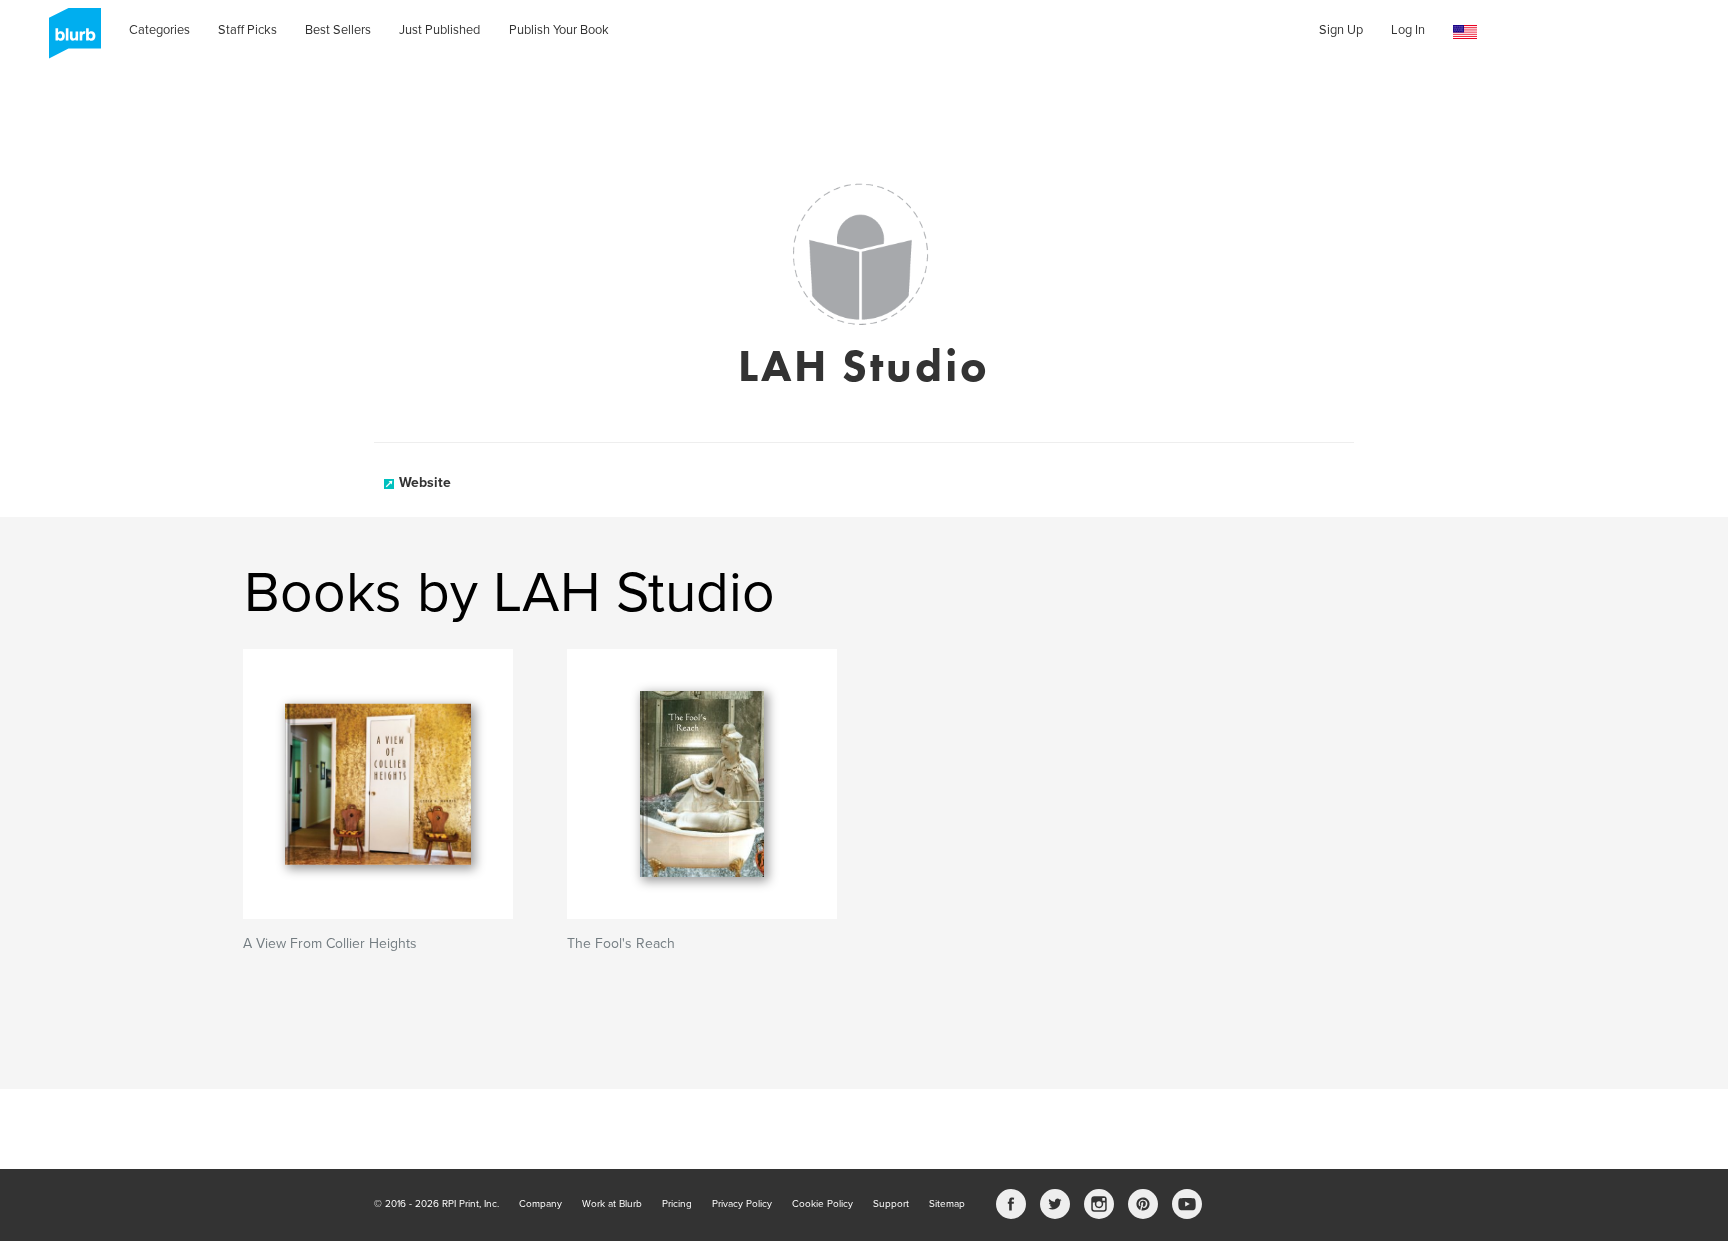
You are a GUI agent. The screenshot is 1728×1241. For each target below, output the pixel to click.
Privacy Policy (742, 1204)
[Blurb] (69, 40)
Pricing (677, 1204)
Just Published (439, 30)
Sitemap (947, 1204)
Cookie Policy (822, 1204)
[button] (1465, 32)
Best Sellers (338, 30)
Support (891, 1204)
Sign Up (1341, 30)
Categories (159, 30)
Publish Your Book (559, 30)
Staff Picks (247, 30)
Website (425, 482)
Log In (1408, 30)
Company (540, 1204)
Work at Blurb (612, 1204)
